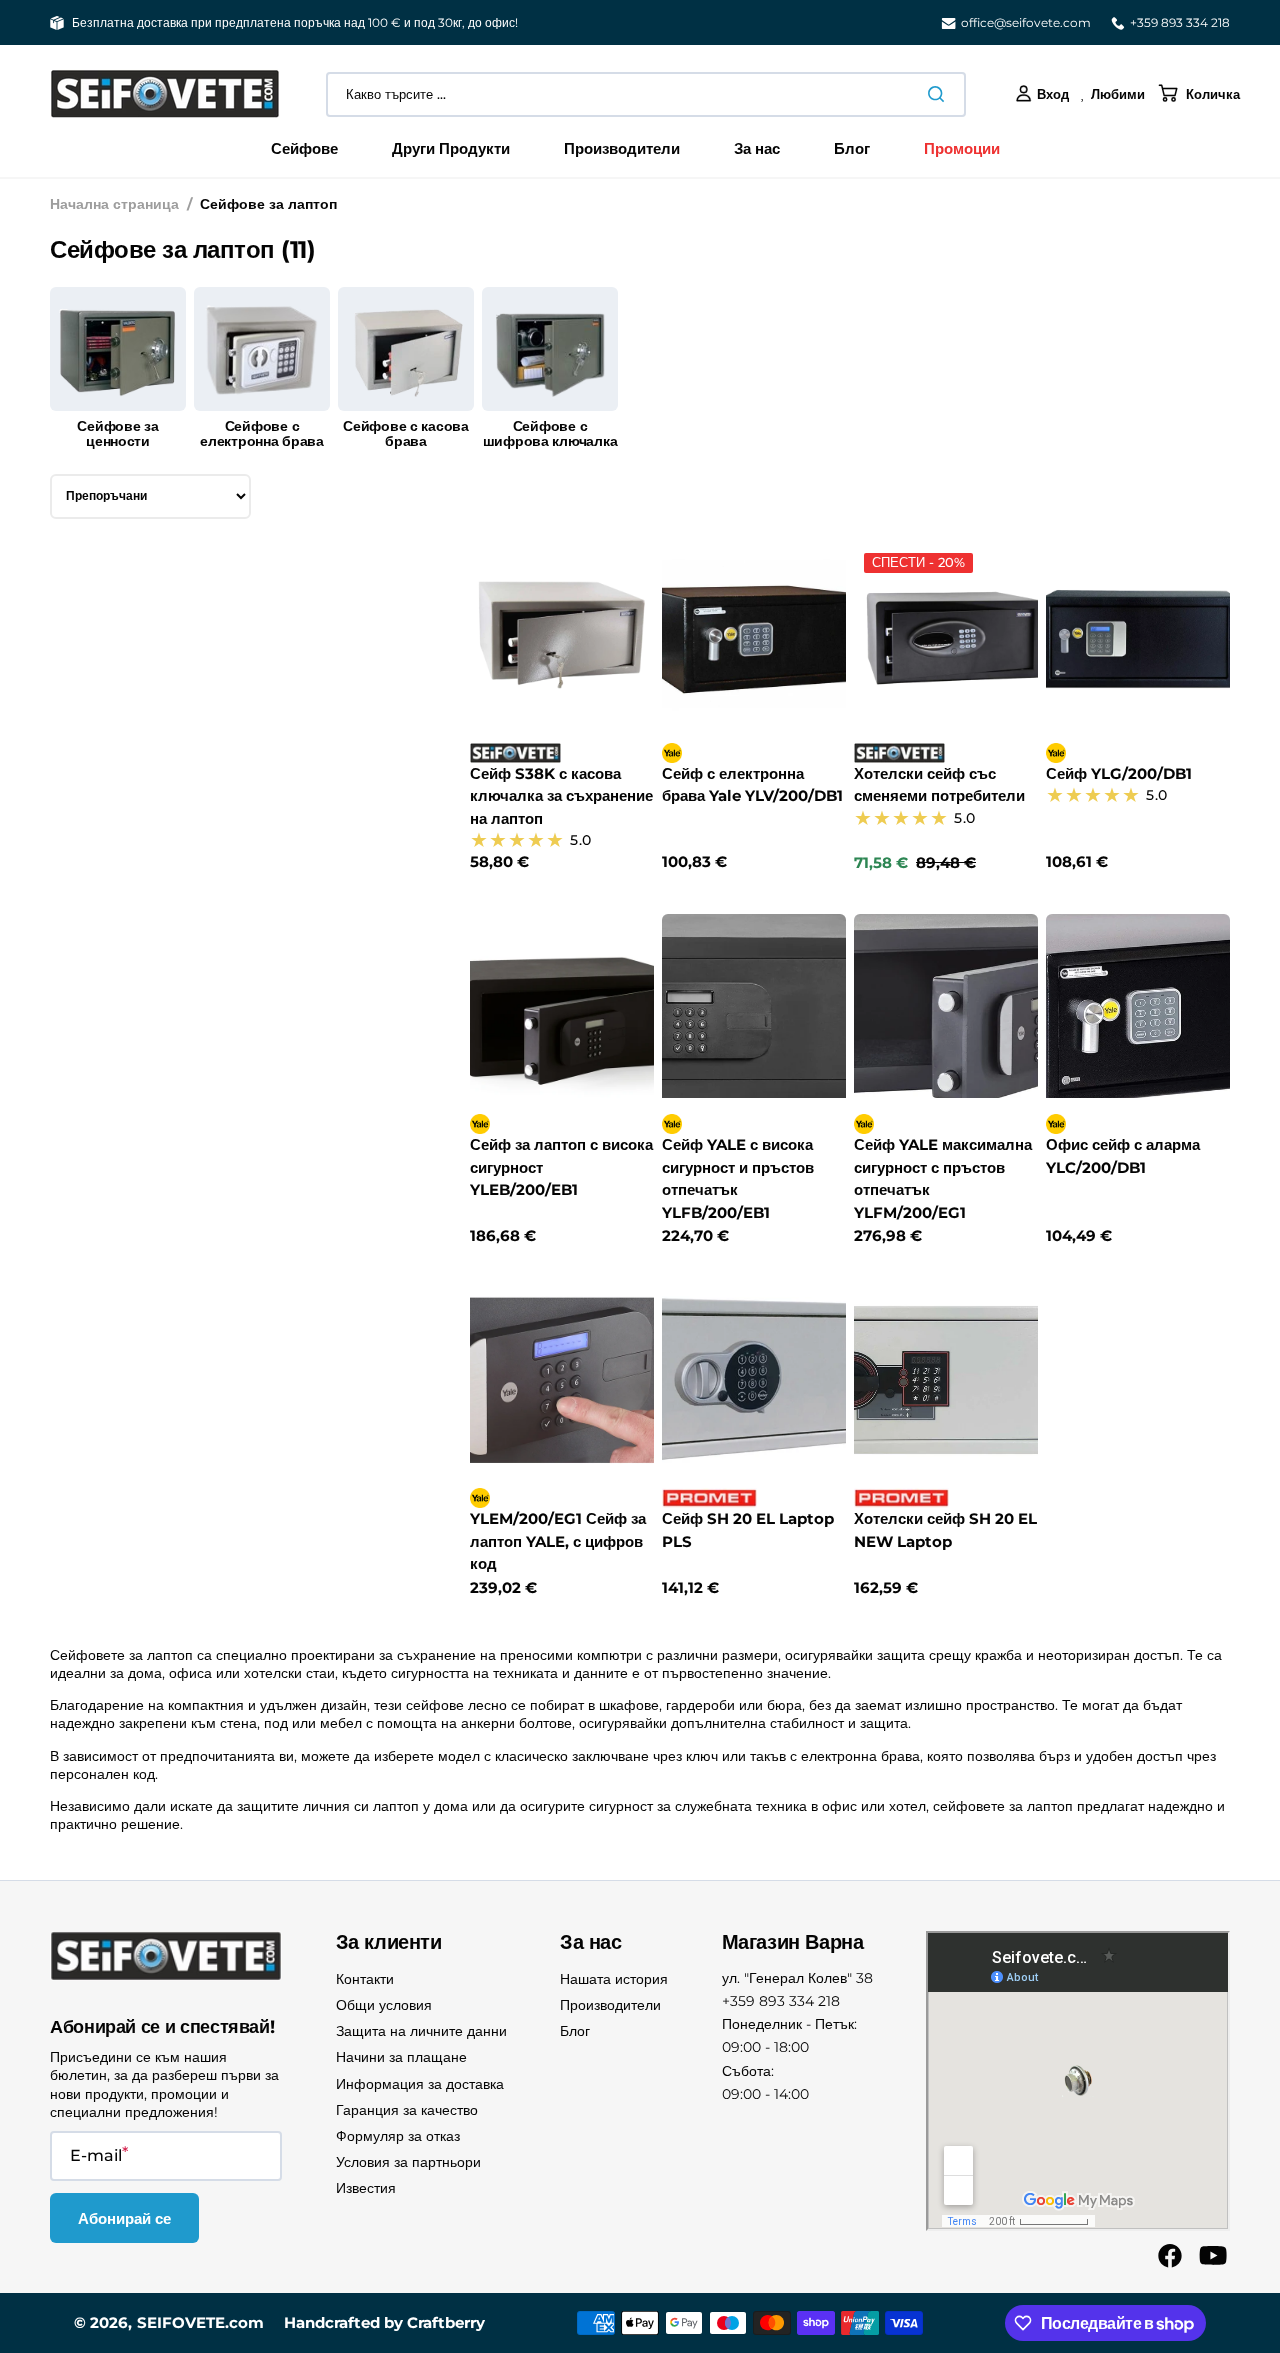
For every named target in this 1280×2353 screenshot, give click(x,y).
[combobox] (646, 94)
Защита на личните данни (421, 2031)
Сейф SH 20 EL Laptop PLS (748, 1530)
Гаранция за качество (407, 2110)
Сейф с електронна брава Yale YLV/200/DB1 (752, 785)
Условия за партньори (408, 2162)
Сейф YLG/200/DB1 (1119, 773)
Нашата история (614, 1979)
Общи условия (384, 2005)
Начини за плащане (401, 2057)
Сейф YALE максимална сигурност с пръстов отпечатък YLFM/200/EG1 (943, 1178)
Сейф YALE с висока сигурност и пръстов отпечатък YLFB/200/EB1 (738, 1178)
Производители (610, 2005)
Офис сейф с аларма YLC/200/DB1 (1123, 1156)
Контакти (365, 1979)
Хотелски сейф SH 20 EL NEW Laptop (945, 1530)
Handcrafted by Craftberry (384, 2322)
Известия (366, 2188)
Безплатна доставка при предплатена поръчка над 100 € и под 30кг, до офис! (295, 22)
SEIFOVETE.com (200, 2322)
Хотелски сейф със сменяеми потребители (939, 785)
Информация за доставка (420, 2084)
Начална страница (114, 204)
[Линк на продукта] (562, 708)
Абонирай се (124, 2218)
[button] (1042, 94)
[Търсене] (940, 94)
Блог (575, 2031)
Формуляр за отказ (398, 2136)
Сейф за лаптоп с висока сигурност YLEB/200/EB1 (561, 1167)
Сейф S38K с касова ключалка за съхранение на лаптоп (561, 796)
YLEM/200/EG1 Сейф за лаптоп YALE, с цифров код (558, 1541)
